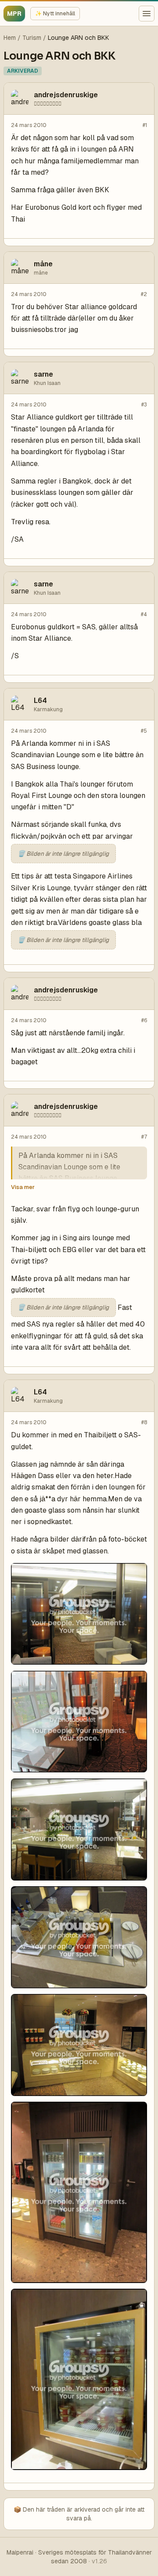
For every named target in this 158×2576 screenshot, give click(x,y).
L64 (40, 700)
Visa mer (23, 1187)
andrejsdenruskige (66, 95)
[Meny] (147, 14)
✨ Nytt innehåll (55, 14)
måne (43, 264)
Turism (32, 38)
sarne (43, 374)
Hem (10, 38)
